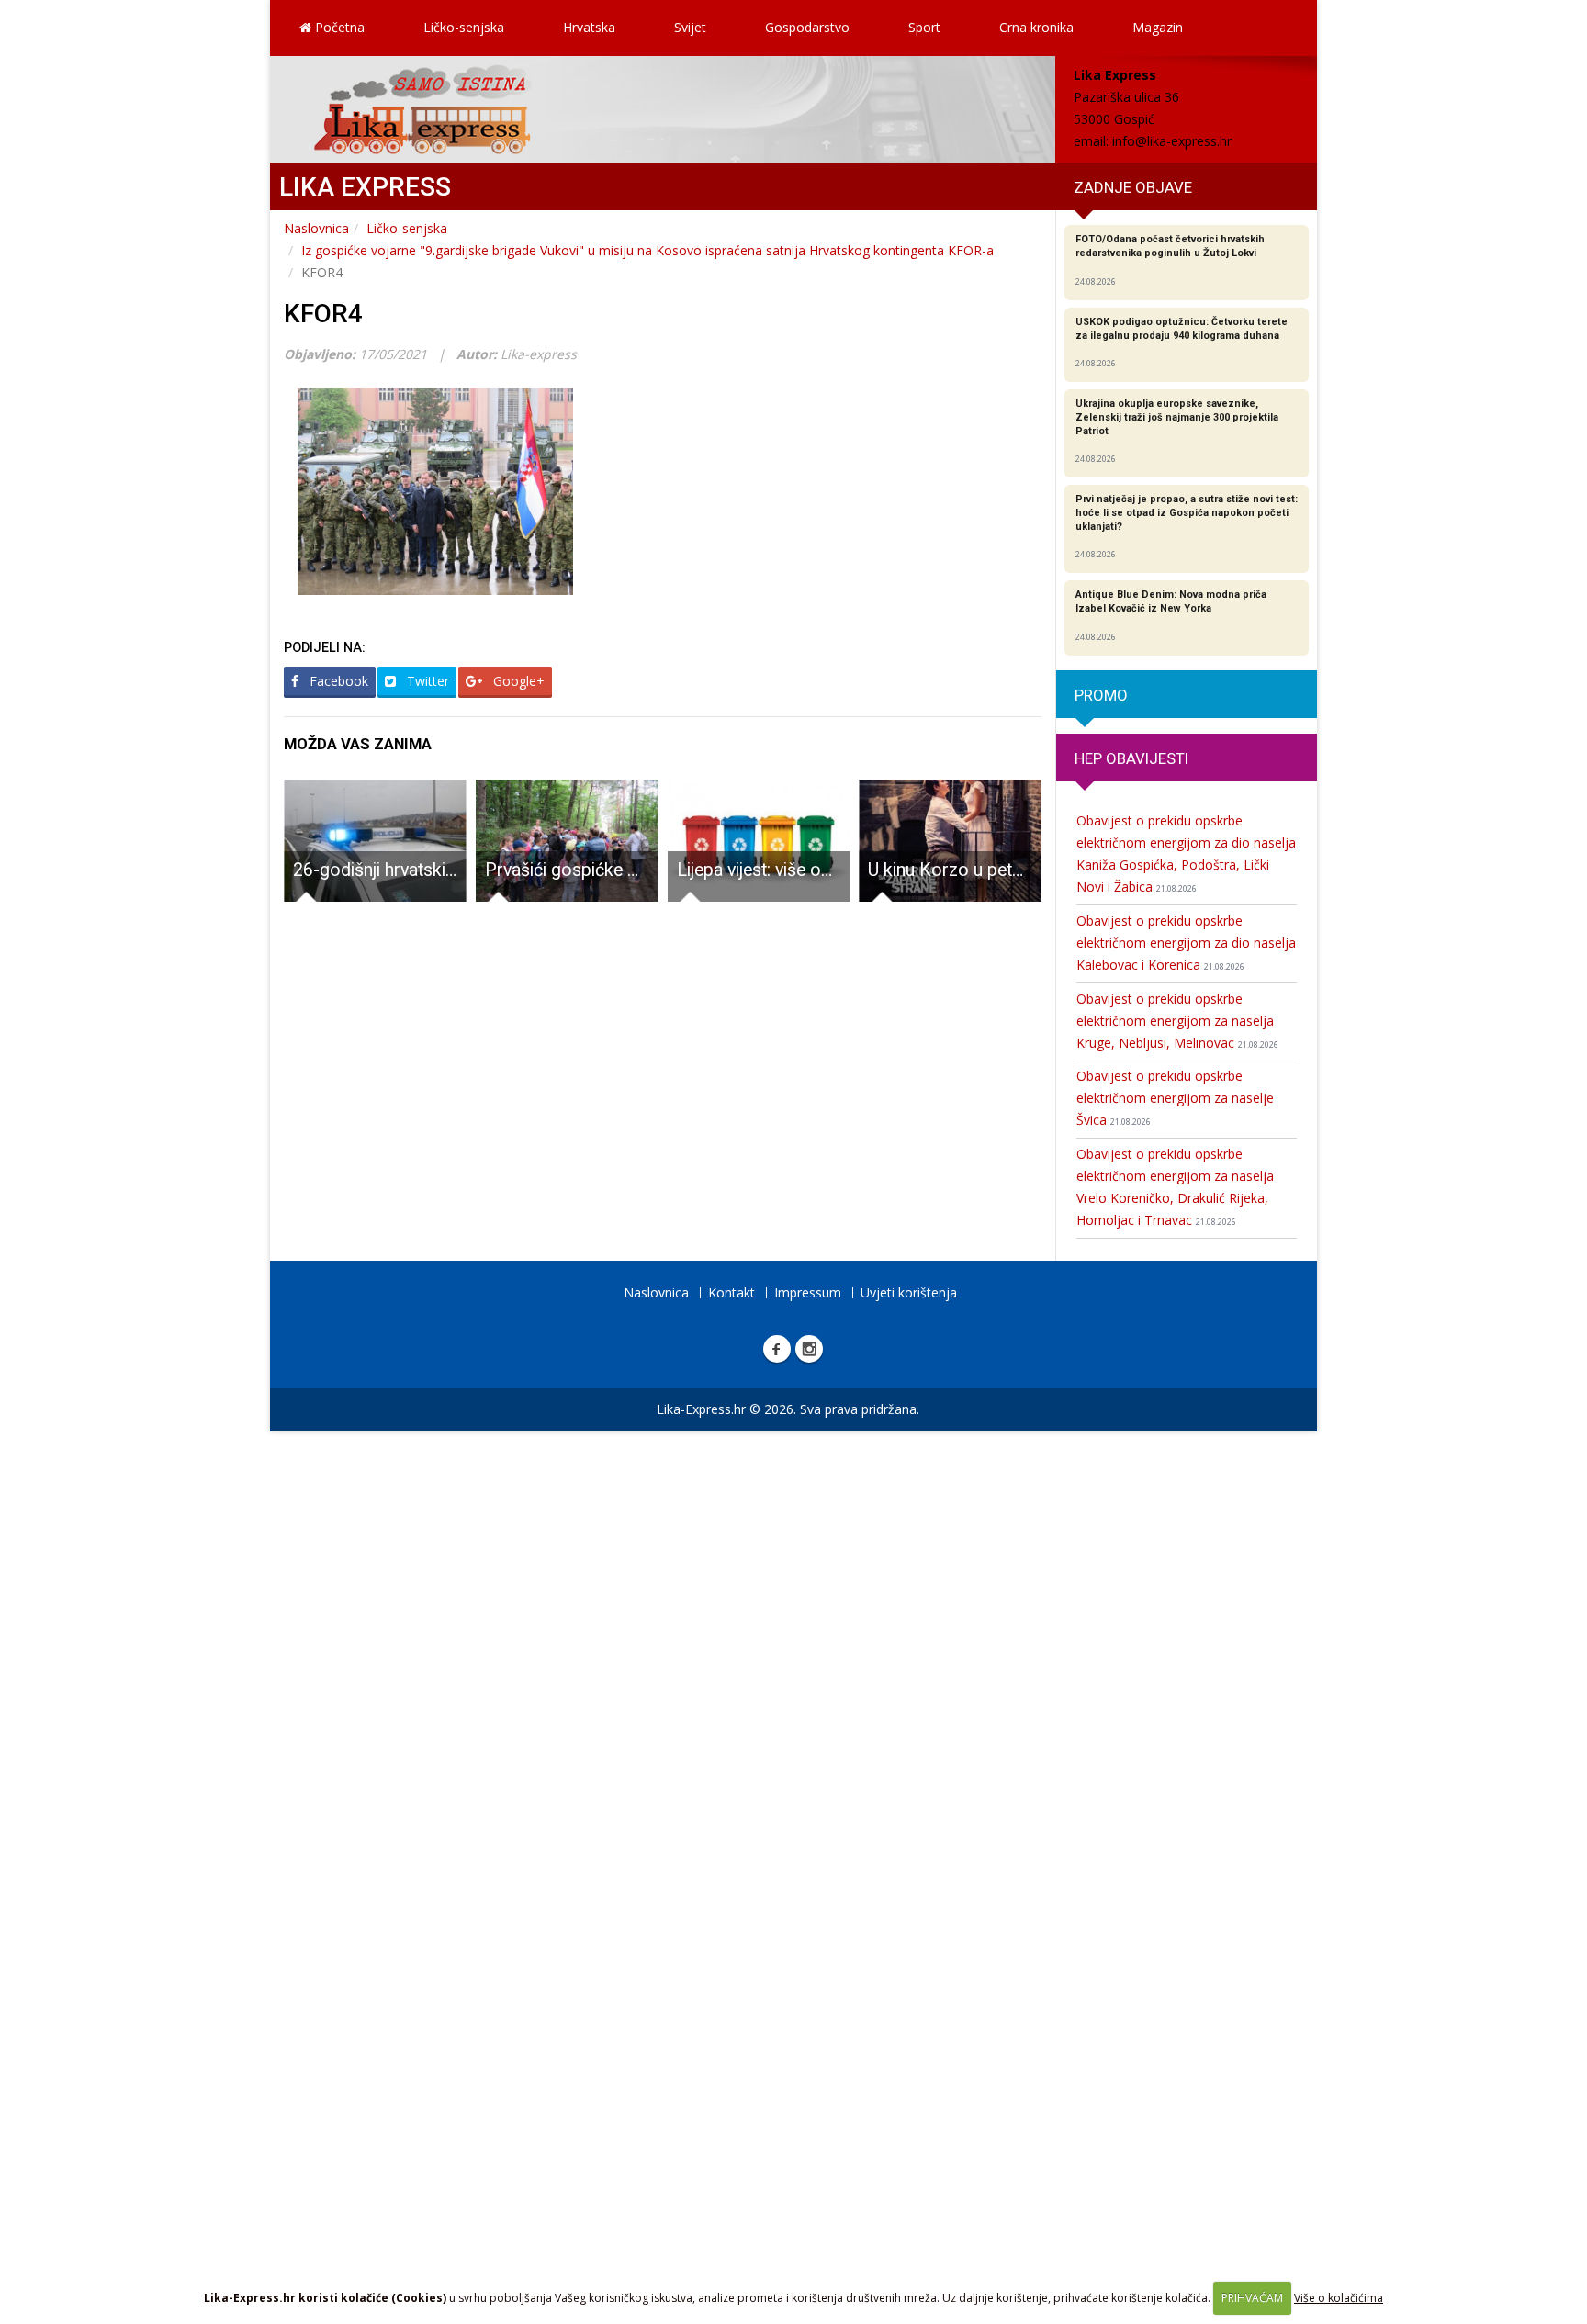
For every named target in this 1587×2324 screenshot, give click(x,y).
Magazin (1158, 27)
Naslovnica (316, 228)
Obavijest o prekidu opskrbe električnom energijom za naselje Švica (1175, 1098)
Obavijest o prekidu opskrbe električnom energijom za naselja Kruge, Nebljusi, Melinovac (1177, 1021)
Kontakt (732, 1292)
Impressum (808, 1292)
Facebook (337, 681)
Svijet (690, 27)
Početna (338, 27)
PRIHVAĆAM (1252, 2298)
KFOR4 (323, 314)
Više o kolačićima (1339, 2298)
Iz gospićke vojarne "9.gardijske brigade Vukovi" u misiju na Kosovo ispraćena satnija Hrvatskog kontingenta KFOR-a (647, 250)
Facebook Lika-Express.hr (777, 1349)
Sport (924, 27)
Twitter (426, 681)
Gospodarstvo (807, 27)
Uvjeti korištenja (909, 1292)
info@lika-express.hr (1172, 141)
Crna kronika (1036, 27)
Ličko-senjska (464, 27)
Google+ (517, 681)
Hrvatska (589, 27)
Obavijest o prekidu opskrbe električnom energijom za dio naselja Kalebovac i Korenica (1186, 943)
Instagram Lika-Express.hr (809, 1349)
